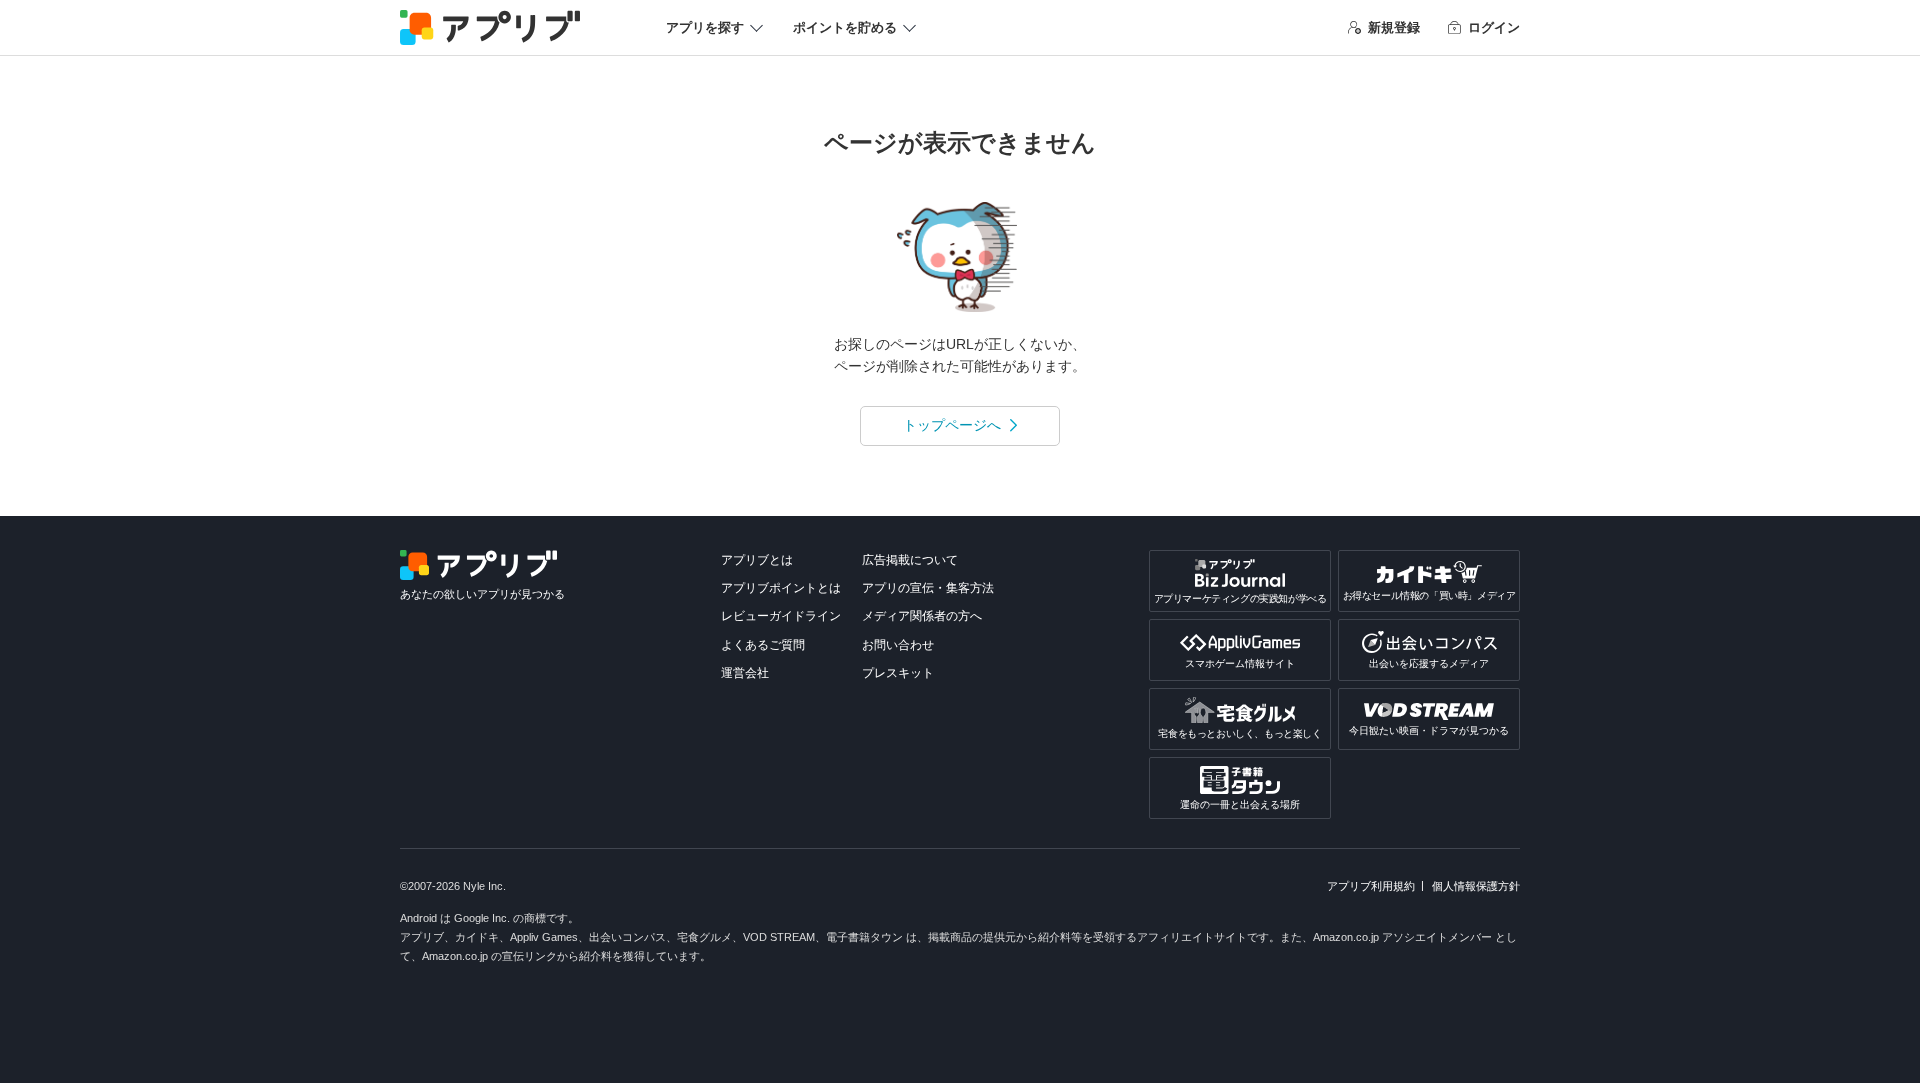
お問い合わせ (898, 645)
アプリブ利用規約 (1371, 886)
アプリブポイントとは (781, 588)
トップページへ (952, 425)
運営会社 (745, 673)
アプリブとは (757, 560)
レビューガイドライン (781, 616)
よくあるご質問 (763, 645)
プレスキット (898, 673)
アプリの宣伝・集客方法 (928, 588)
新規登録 (1394, 27)
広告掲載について (910, 560)
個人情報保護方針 (1476, 886)
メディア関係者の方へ (922, 616)
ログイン (1494, 27)
